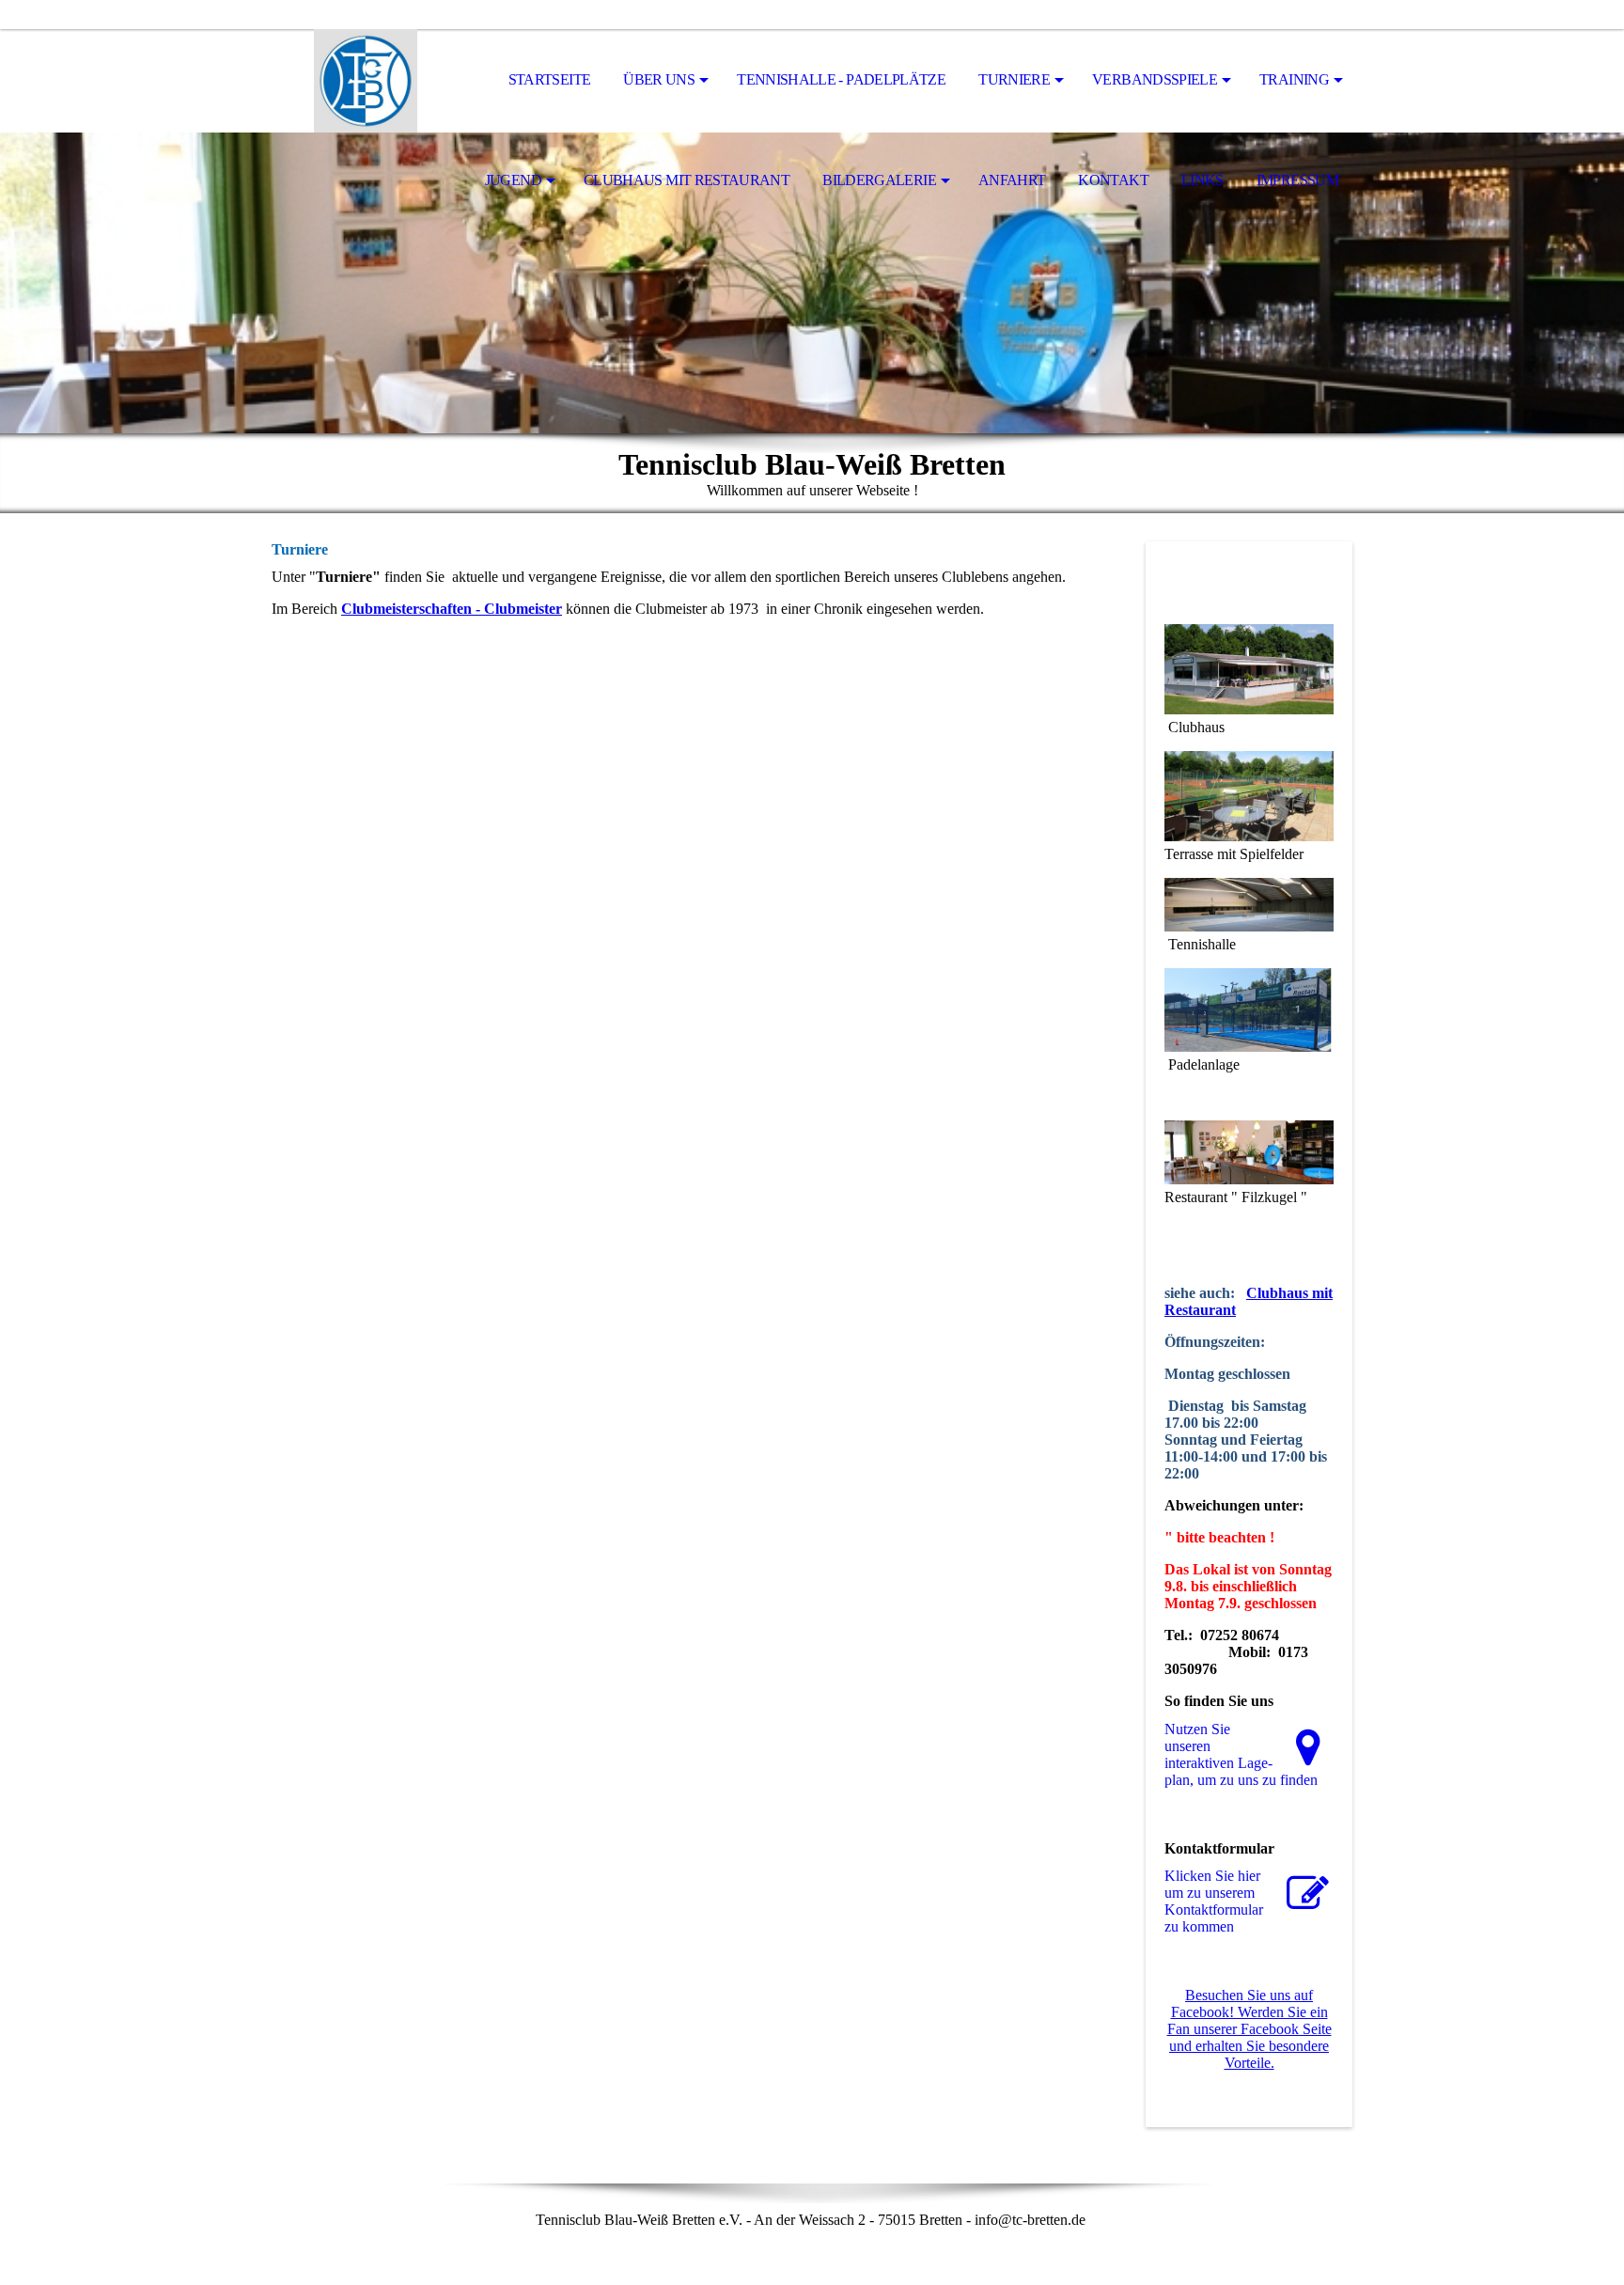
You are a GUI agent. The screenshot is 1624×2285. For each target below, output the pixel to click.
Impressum (1297, 180)
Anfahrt (1012, 180)
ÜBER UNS (659, 79)
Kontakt (1113, 180)
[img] (366, 81)
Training (1294, 79)
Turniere (1014, 79)
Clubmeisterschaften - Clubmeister (452, 609)
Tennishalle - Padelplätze (841, 79)
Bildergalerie (879, 180)
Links (1202, 180)
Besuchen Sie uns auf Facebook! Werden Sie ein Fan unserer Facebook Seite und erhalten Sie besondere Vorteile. (1249, 2029)
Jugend (513, 180)
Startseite (550, 79)
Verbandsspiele (1155, 79)
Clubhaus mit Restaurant (687, 180)
